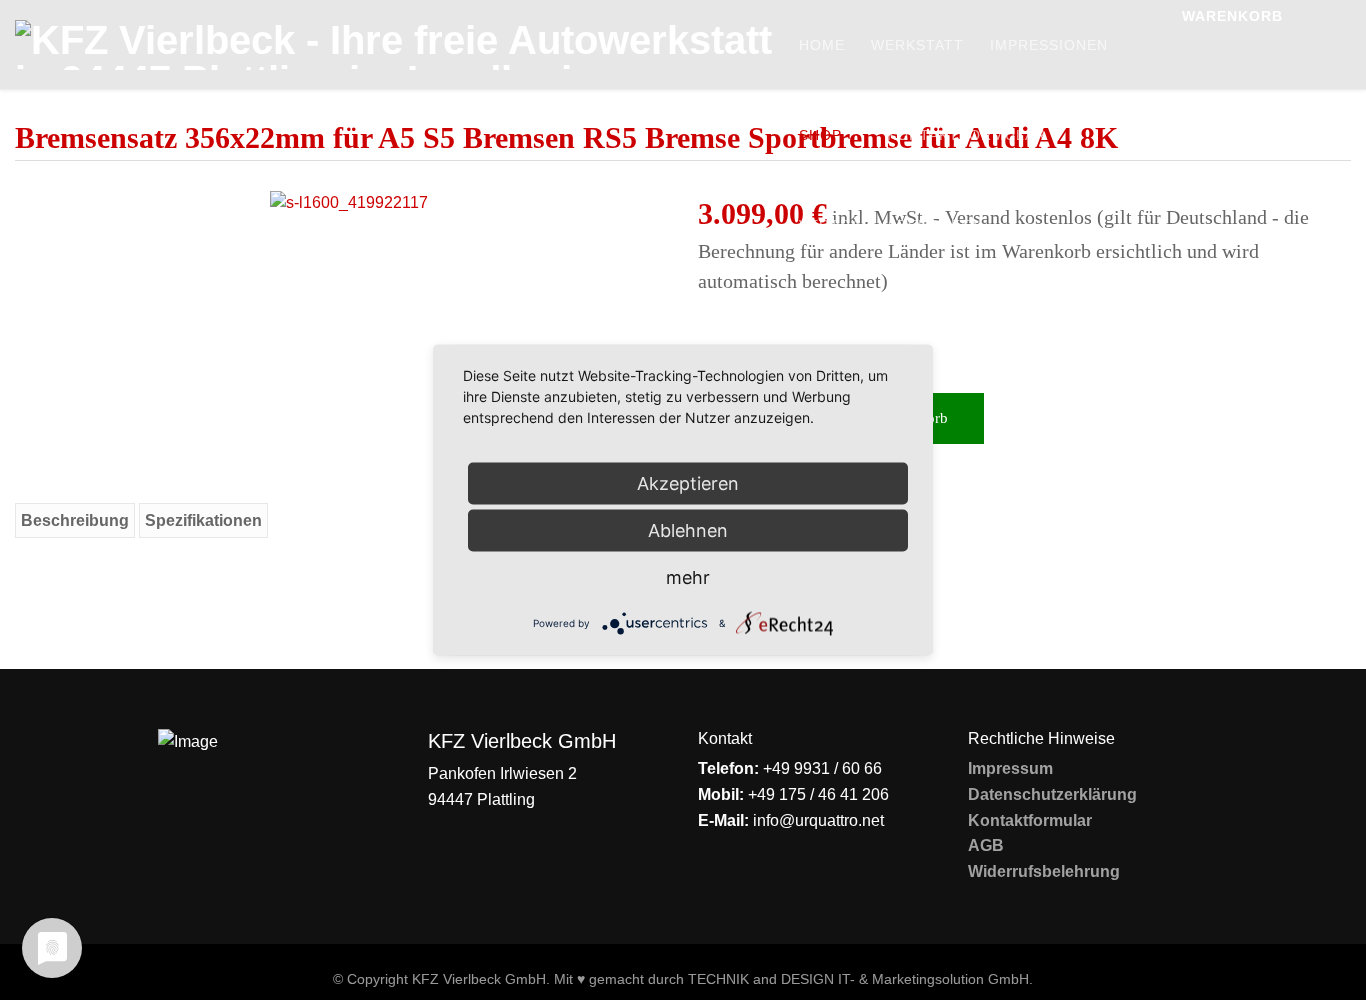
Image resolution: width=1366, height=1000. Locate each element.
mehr (688, 577)
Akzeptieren (688, 483)
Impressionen (1049, 45)
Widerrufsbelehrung (1044, 871)
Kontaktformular (966, 135)
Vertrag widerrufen (890, 225)
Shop (820, 135)
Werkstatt (917, 45)
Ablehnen (688, 530)
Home (822, 45)
